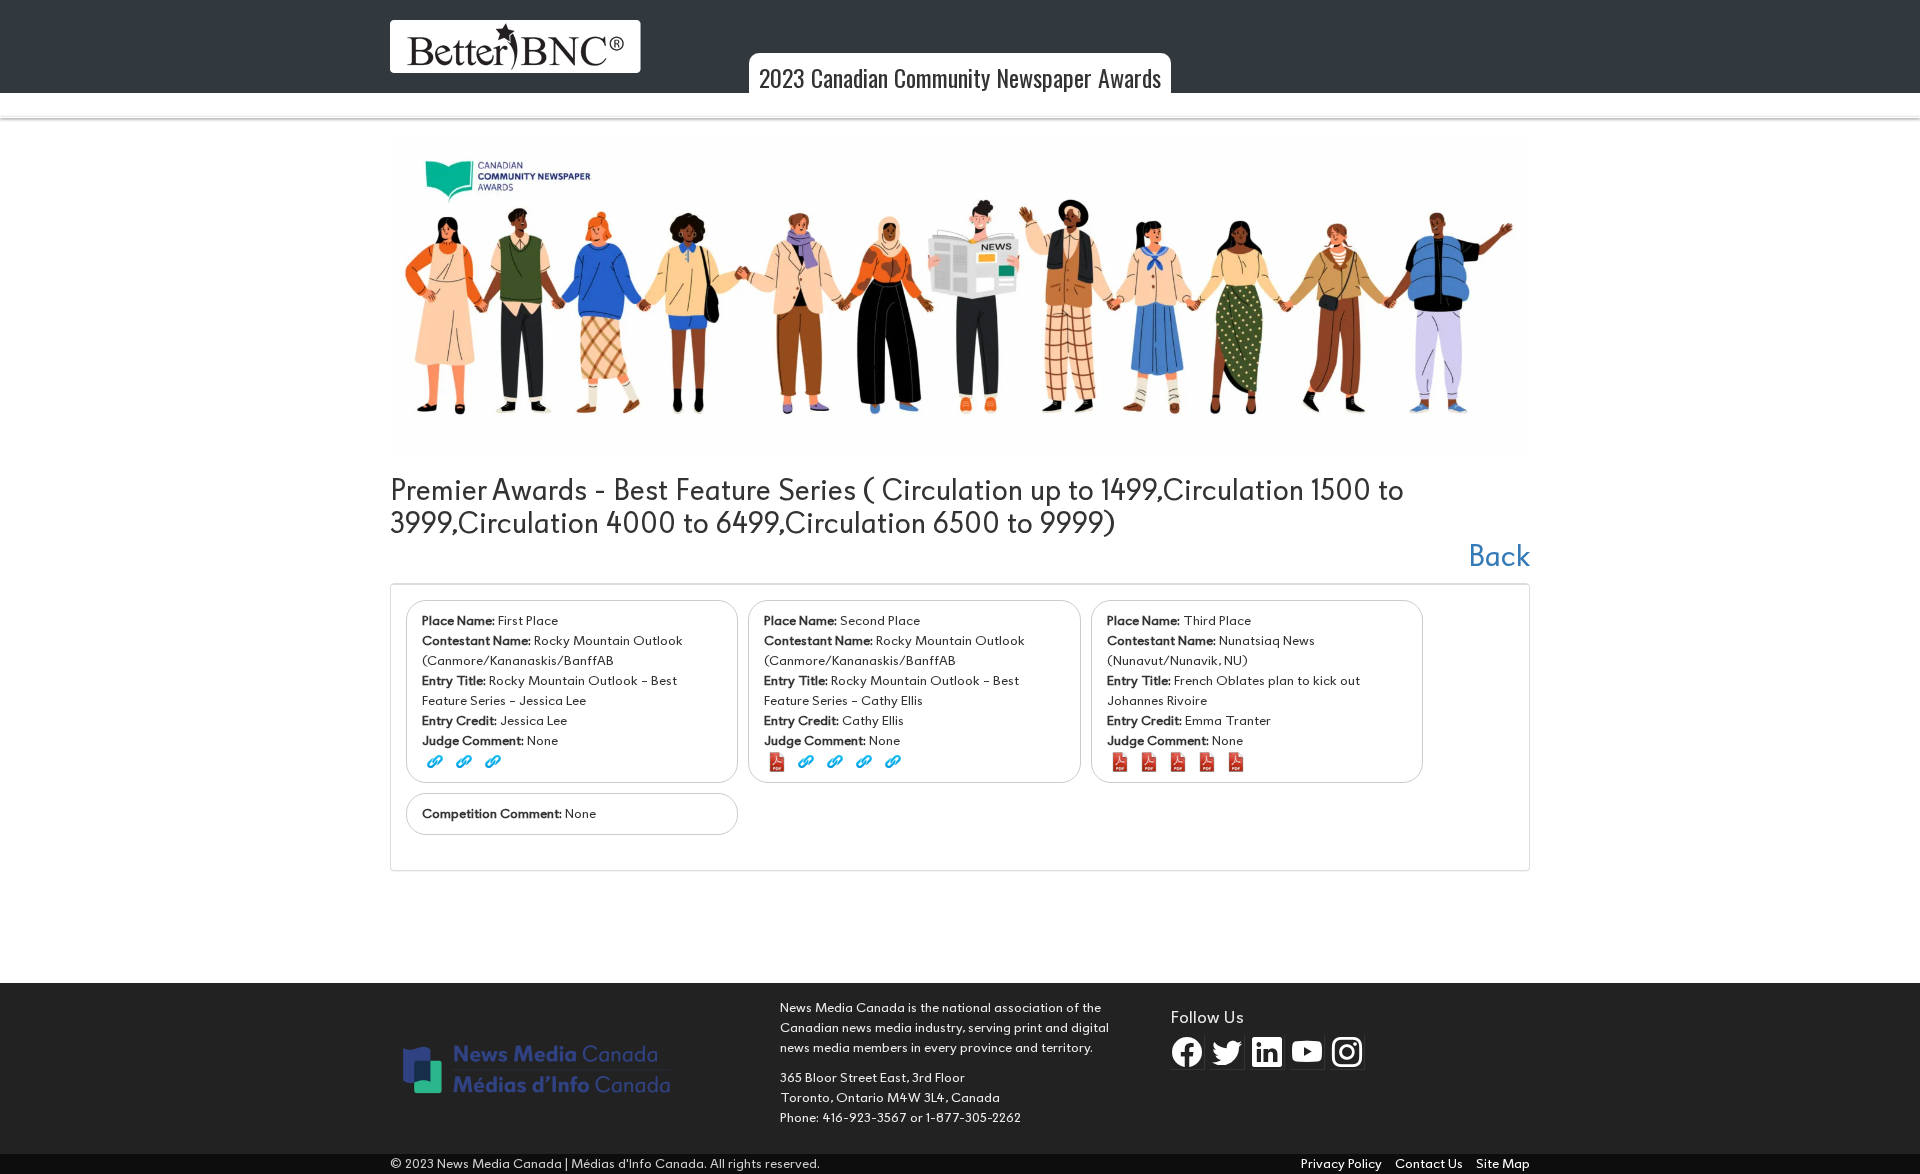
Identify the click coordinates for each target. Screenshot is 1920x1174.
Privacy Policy (1343, 1163)
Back (1499, 556)
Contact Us (1430, 1163)
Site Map (1503, 1163)
